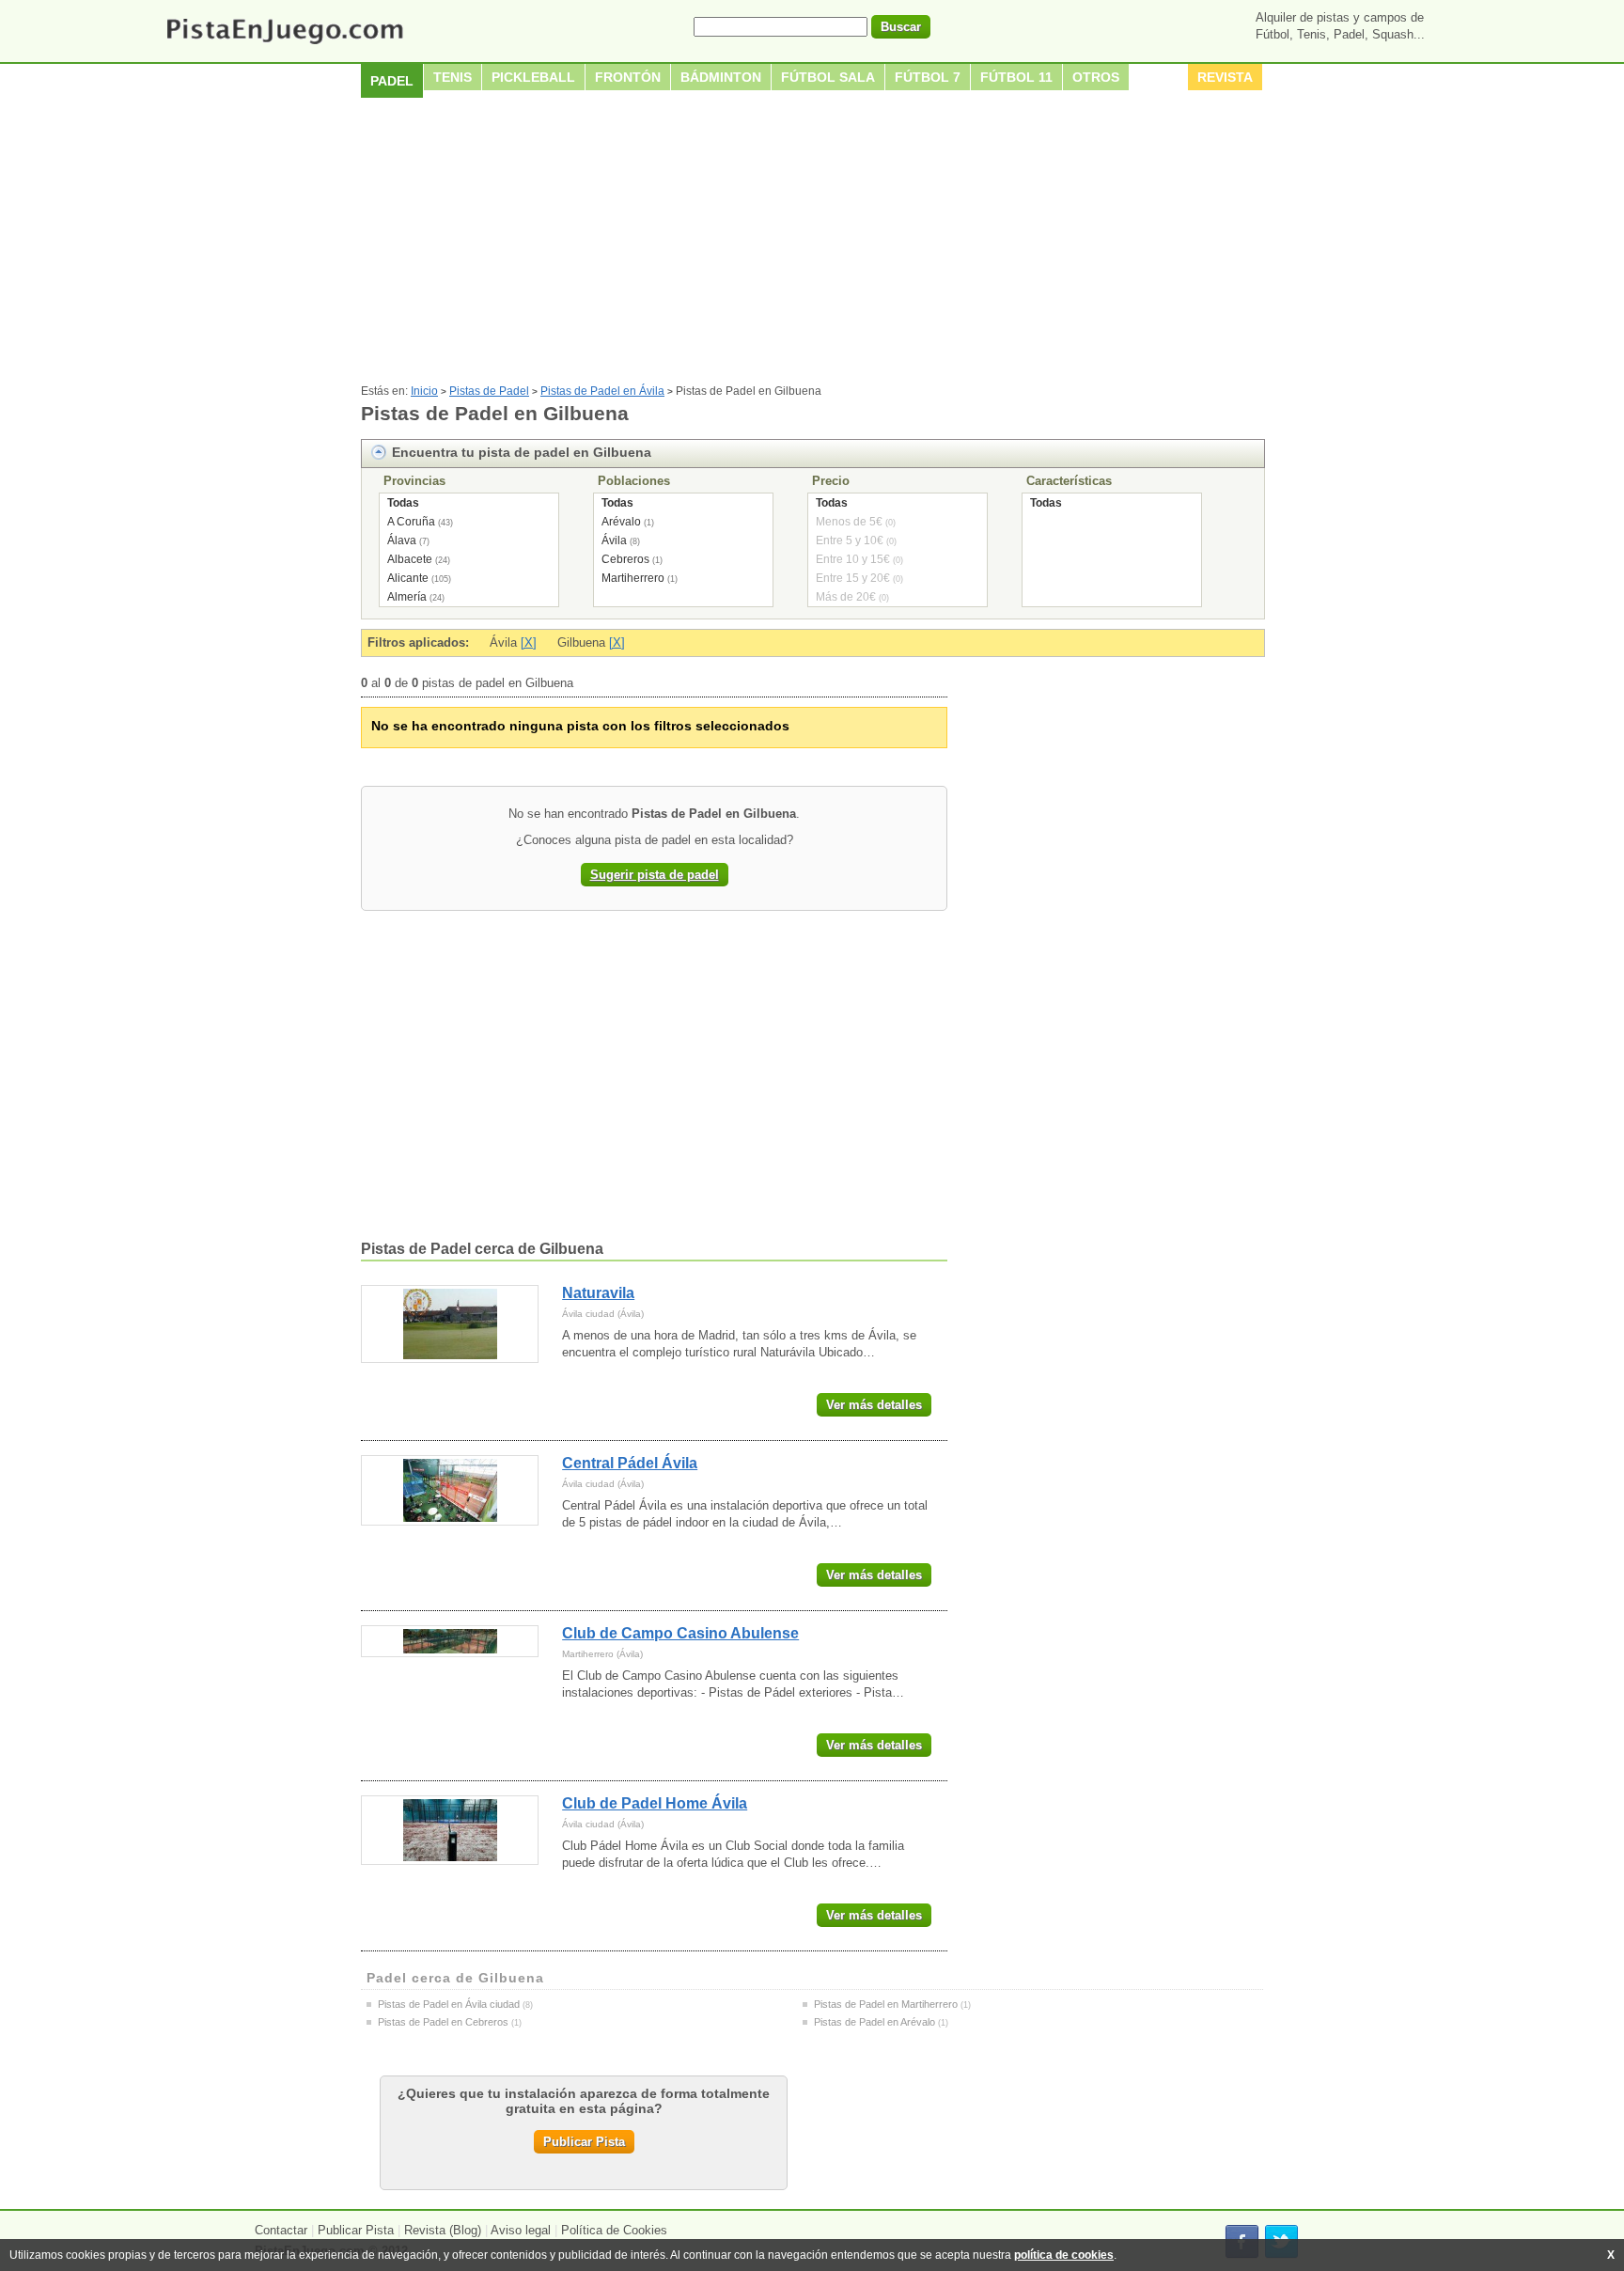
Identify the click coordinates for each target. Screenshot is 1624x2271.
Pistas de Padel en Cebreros (443, 2022)
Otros (1096, 77)
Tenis (453, 77)
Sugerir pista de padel (655, 875)
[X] (529, 642)
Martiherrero (633, 578)
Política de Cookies (614, 2230)
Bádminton (721, 77)
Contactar (281, 2230)
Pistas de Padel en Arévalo (874, 2022)
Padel (392, 81)
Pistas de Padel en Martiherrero (886, 2004)
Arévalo (621, 522)
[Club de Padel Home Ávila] (450, 1830)
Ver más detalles (874, 1405)
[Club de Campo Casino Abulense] (450, 1641)
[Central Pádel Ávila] (450, 1490)
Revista (1225, 77)
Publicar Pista (584, 2142)
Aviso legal (521, 2230)
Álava (402, 540)
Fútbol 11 (1016, 77)
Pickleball (533, 77)
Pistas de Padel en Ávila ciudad (449, 2004)
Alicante (408, 578)
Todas (403, 503)
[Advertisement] (812, 243)
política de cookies (1064, 2255)
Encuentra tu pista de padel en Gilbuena (522, 452)
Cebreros (625, 559)
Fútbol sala (828, 77)
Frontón (628, 77)
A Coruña (411, 522)
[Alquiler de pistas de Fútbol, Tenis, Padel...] (284, 46)
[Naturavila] (450, 1324)
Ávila (614, 540)
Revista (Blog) (443, 2230)
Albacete (410, 559)
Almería (407, 597)
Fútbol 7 (928, 77)
